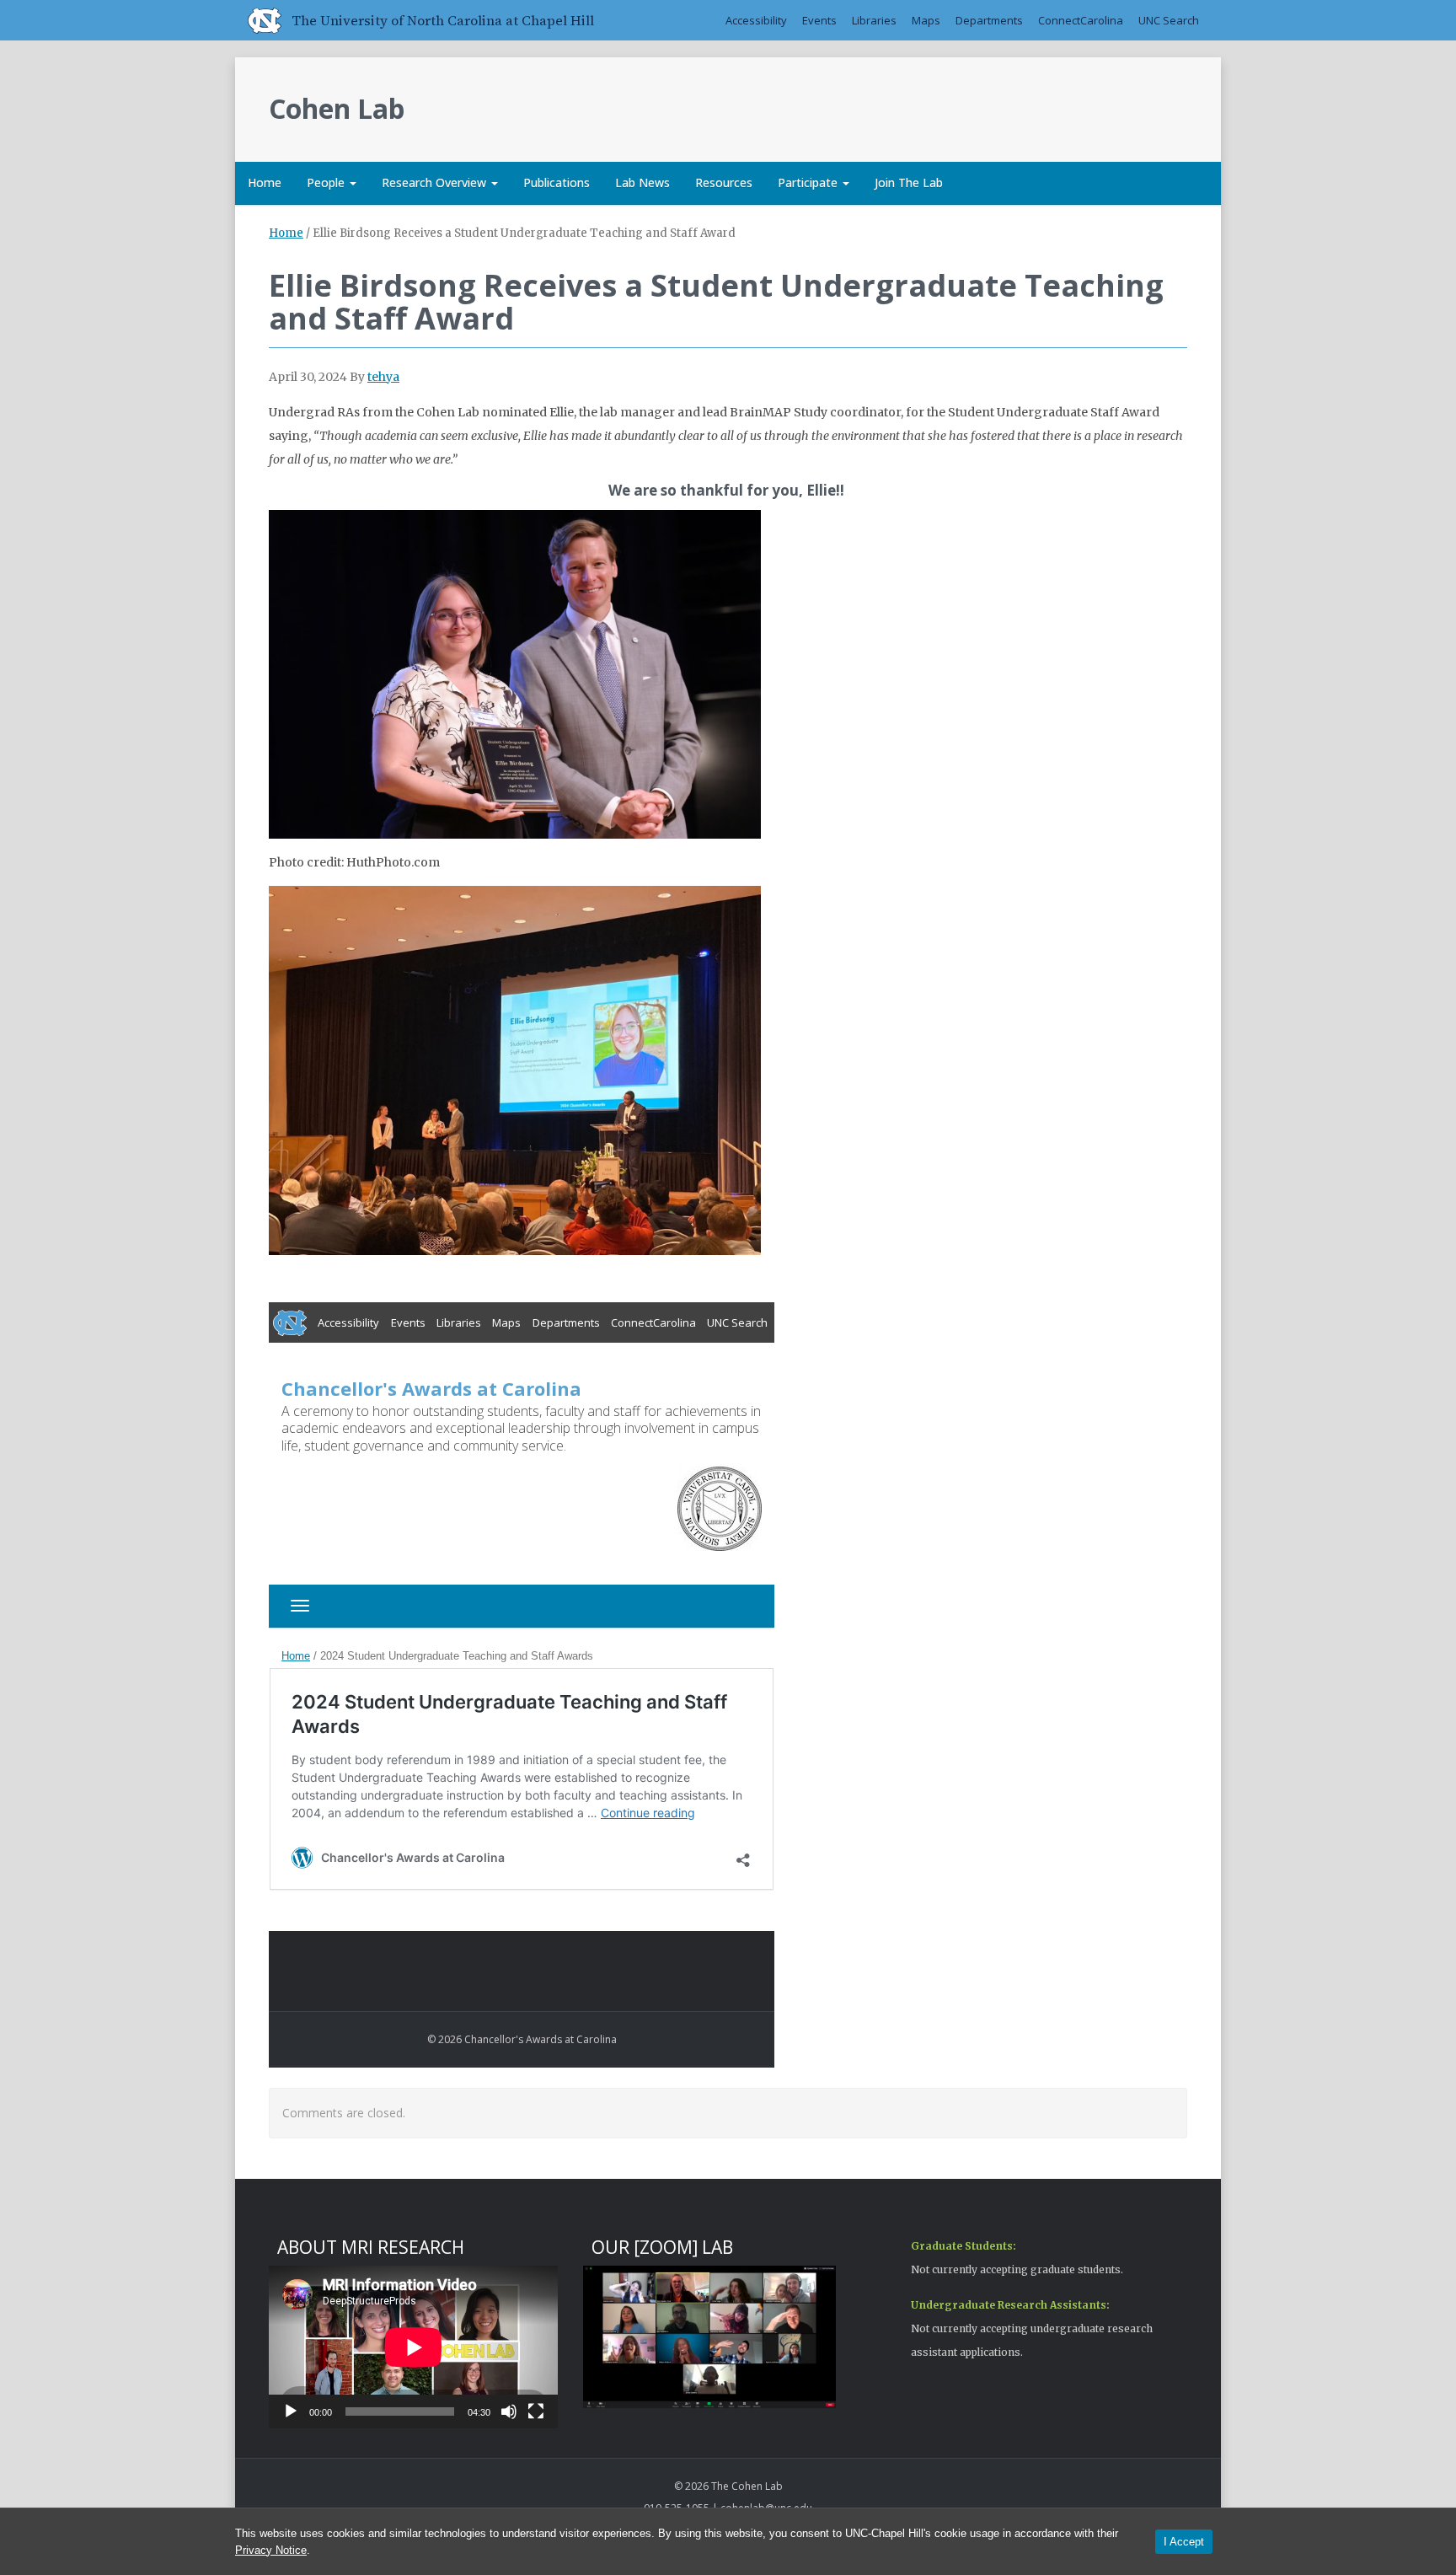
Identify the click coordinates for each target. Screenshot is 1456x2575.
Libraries (874, 20)
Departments (989, 20)
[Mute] (509, 2411)
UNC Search (1169, 20)
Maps (926, 20)
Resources (724, 182)
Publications (557, 182)
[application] (413, 2347)
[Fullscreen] (536, 2411)
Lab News (642, 182)
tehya (383, 377)
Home (265, 182)
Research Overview (436, 182)
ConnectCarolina (1081, 20)
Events (819, 20)
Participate (809, 182)
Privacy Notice (271, 2550)
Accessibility (756, 20)
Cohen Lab (337, 108)
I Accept (1184, 2542)
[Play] (291, 2411)
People (327, 182)
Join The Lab (909, 182)
